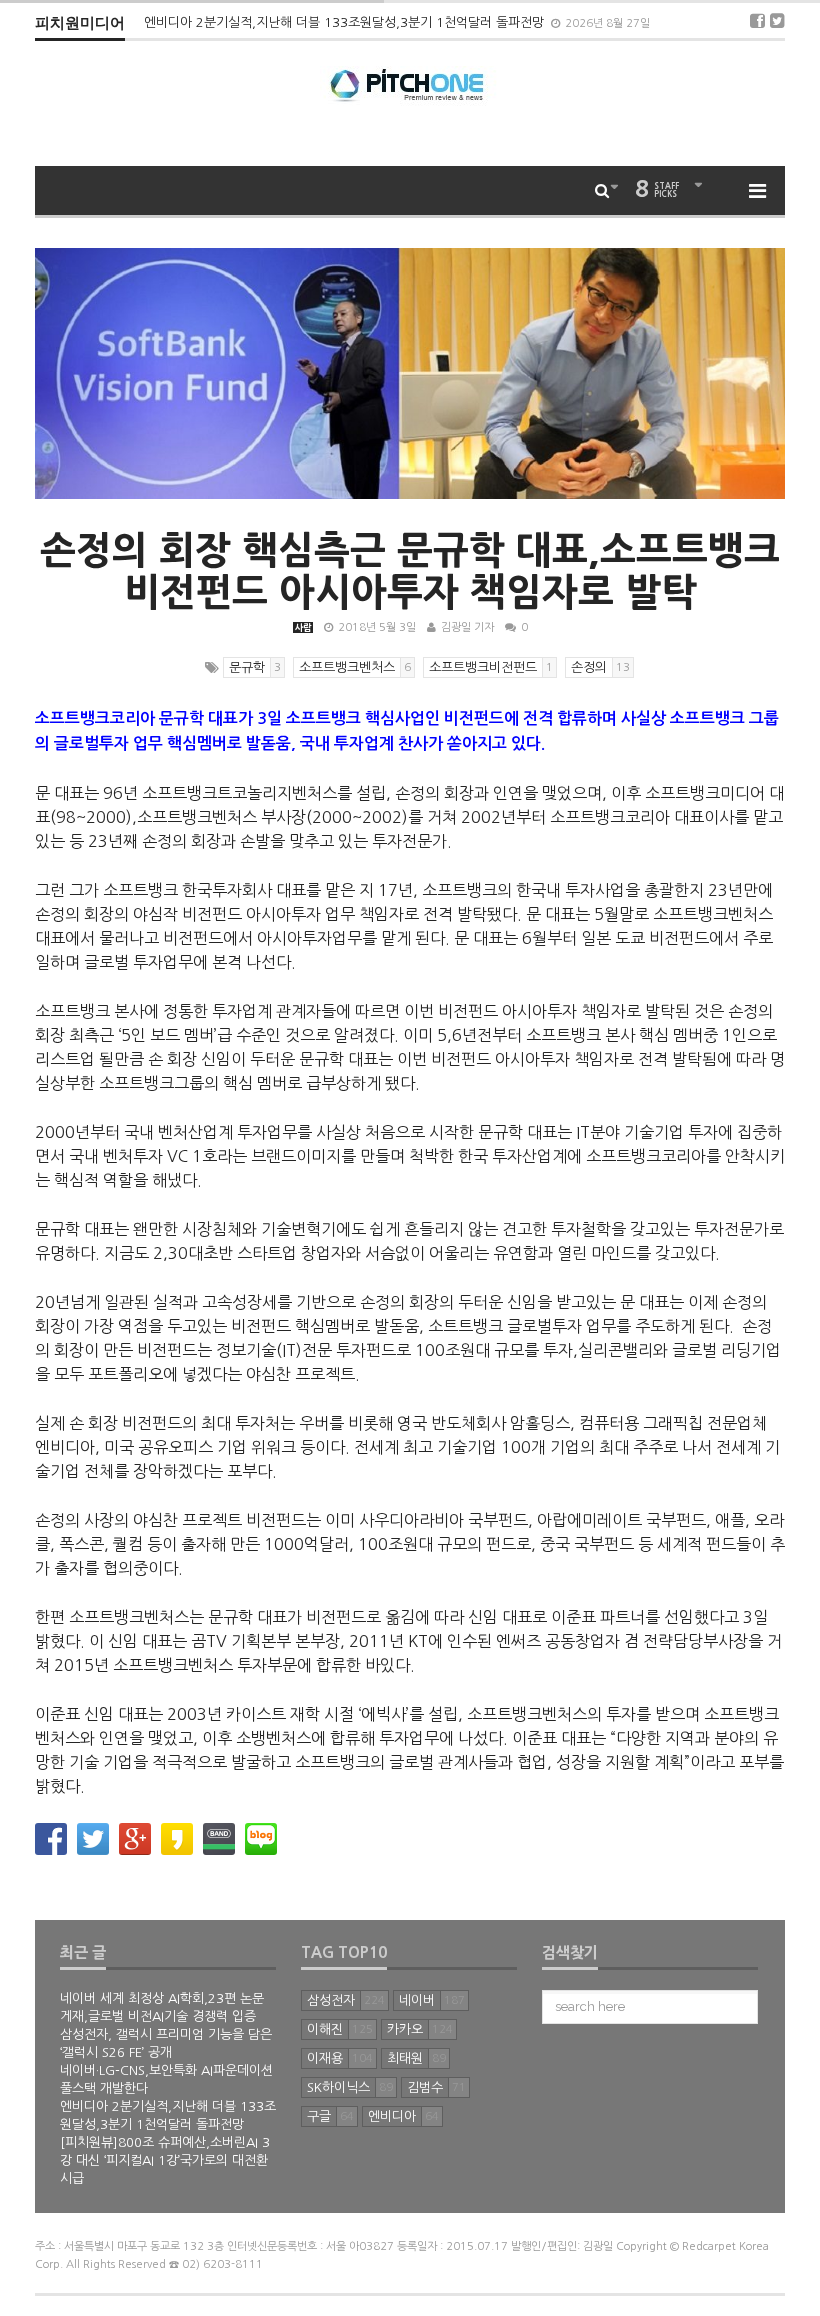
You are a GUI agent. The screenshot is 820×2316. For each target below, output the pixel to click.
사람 (303, 627)
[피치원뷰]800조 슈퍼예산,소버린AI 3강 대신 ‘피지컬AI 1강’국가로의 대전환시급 (165, 2160)
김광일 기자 (467, 627)
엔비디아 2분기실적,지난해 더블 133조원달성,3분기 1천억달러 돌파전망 (346, 22)
